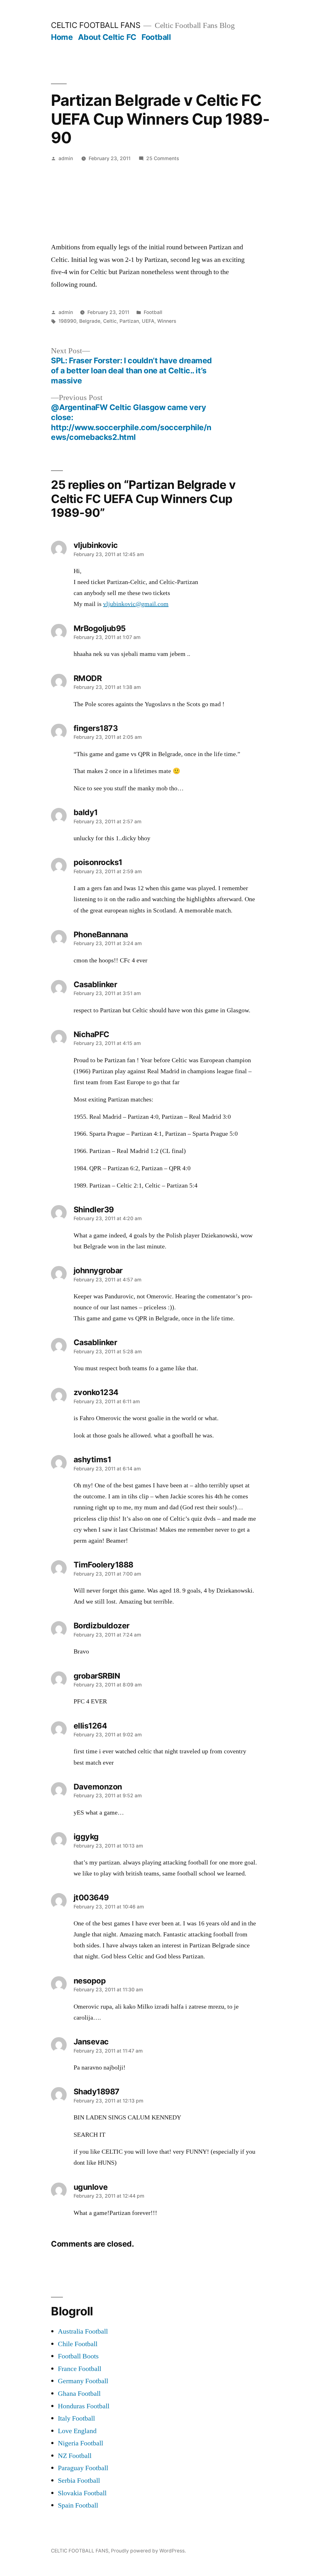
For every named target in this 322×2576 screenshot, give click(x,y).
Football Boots (78, 2356)
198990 (67, 321)
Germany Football (83, 2381)
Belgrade (90, 321)
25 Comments (163, 158)
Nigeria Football (80, 2443)
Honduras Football (84, 2406)
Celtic (110, 321)
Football (156, 37)
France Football (80, 2369)
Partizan (129, 321)
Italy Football (76, 2418)
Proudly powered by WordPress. (148, 2551)
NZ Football (75, 2456)
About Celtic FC (107, 37)
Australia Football (83, 2331)
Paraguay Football (83, 2468)
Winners (167, 321)
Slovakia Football (82, 2493)
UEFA (148, 321)
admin (66, 158)
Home (62, 37)
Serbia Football (79, 2481)
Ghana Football (79, 2394)
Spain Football (78, 2505)
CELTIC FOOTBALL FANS (96, 25)
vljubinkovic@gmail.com (136, 604)
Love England (77, 2431)
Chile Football (78, 2344)
